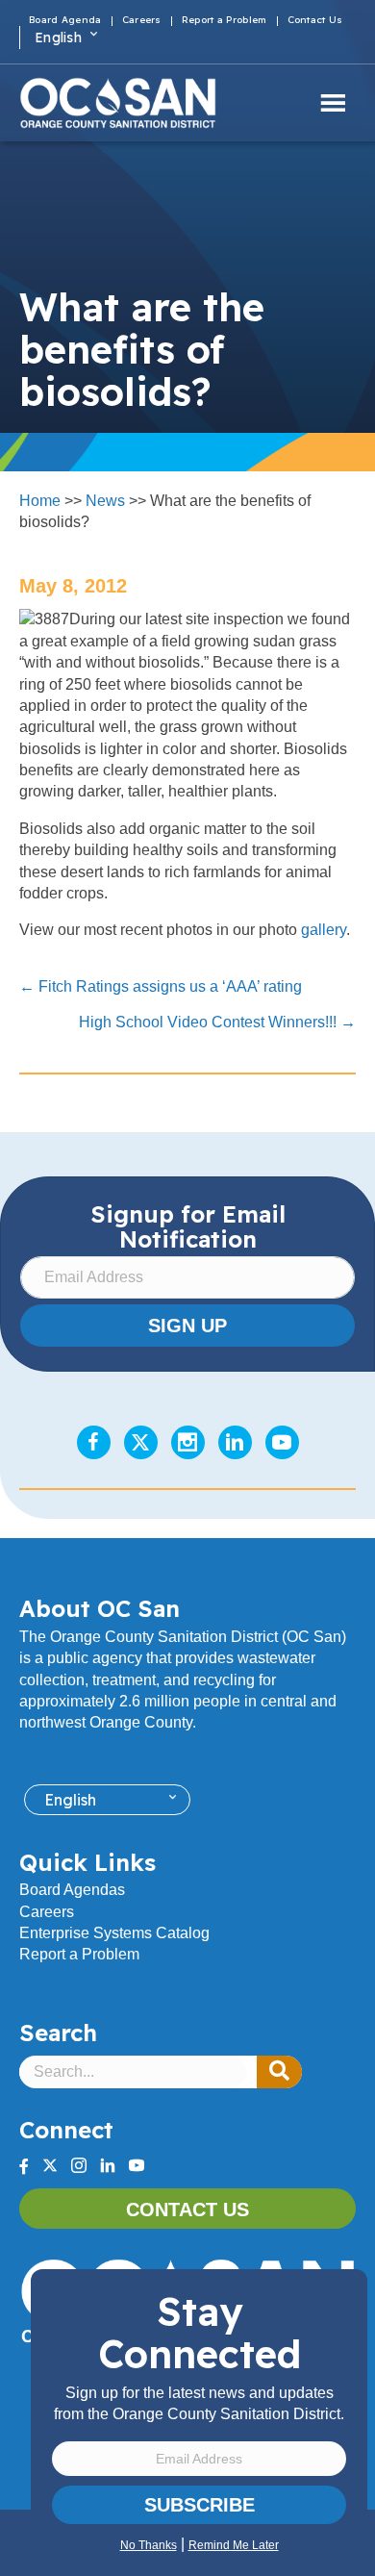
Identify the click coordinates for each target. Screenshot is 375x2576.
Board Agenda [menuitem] (65, 21)
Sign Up (187, 1326)
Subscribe (200, 2505)
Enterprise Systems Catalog (114, 1933)
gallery (324, 930)
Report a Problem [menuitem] (225, 21)
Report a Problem (79, 1954)
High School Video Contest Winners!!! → (217, 1022)
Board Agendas (72, 1890)
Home (40, 501)
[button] (279, 2072)
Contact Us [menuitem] (315, 21)
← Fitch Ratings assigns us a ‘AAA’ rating (161, 986)
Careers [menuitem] (142, 21)
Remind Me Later (234, 2545)
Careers (47, 1912)
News (105, 501)
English (58, 38)
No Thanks (149, 2545)
